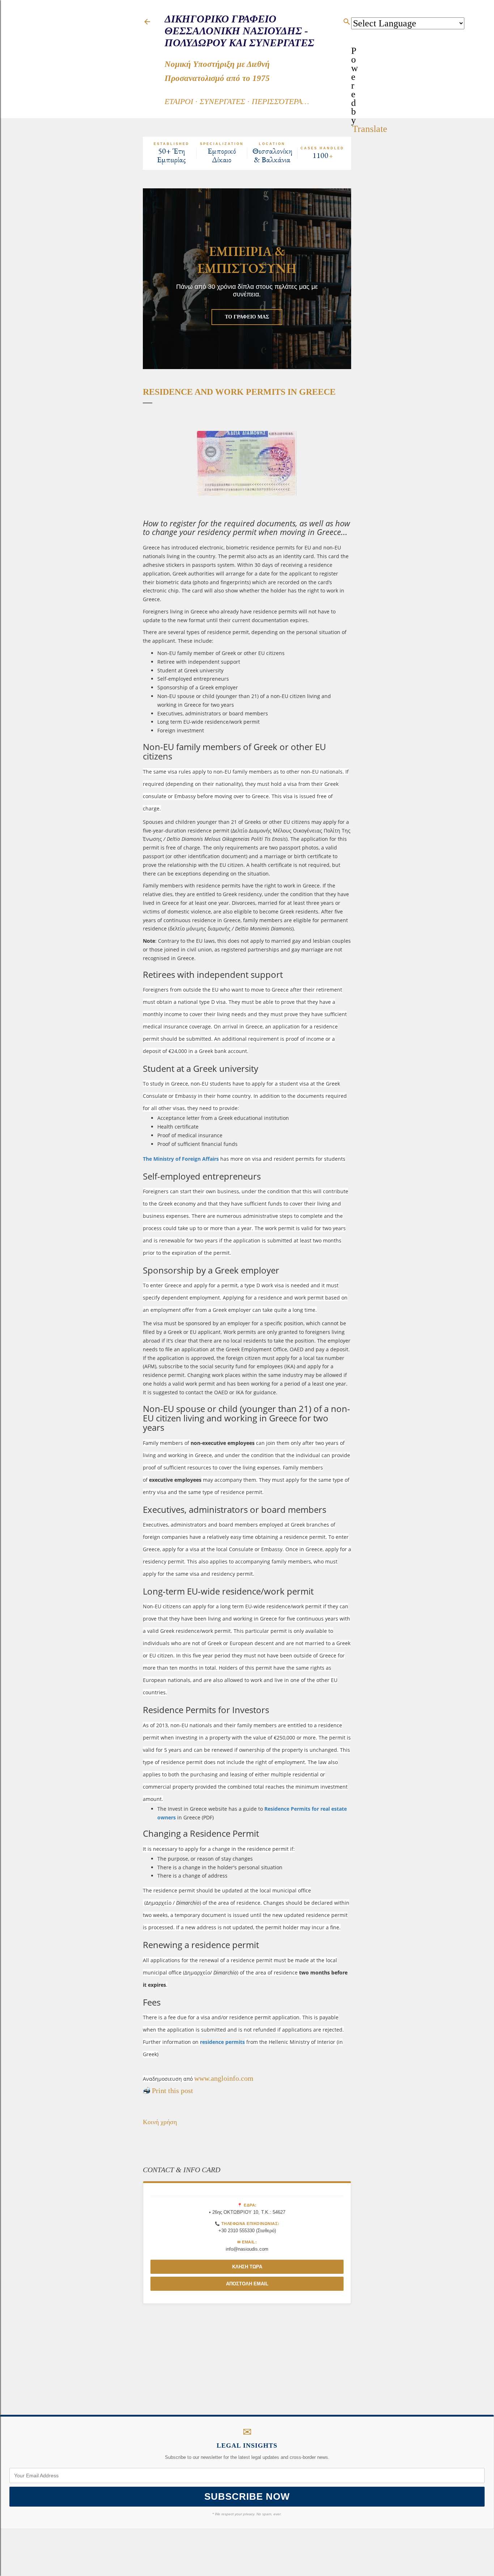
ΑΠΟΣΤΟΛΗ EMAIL (247, 2284)
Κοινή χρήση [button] (160, 2122)
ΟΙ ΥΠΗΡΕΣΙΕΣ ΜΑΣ (247, 317)
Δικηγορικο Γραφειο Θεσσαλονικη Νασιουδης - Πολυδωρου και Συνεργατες (239, 31)
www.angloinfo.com (224, 2078)
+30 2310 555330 (237, 2231)
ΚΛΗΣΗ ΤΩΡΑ (247, 2267)
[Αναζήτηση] (347, 21)
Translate (370, 129)
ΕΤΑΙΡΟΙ (179, 101)
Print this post (173, 2091)
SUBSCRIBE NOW (247, 2496)
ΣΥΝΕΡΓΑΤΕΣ (222, 101)
